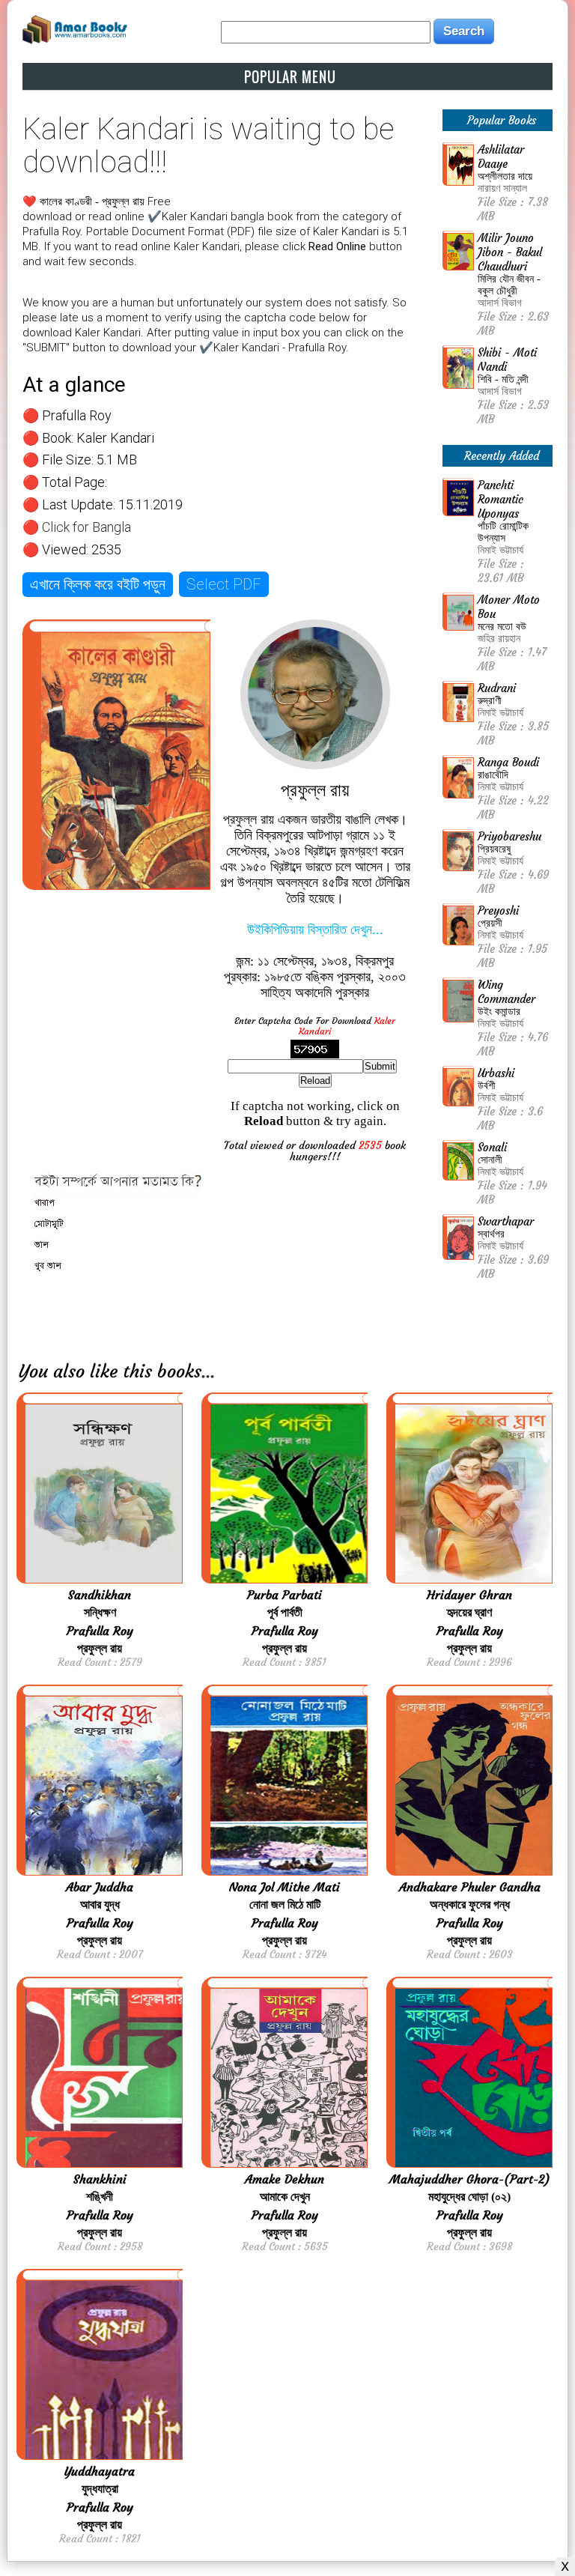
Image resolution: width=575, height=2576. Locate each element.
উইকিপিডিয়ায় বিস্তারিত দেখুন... (315, 930)
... (208, 1372)
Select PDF (224, 584)
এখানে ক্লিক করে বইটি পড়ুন (98, 584)
